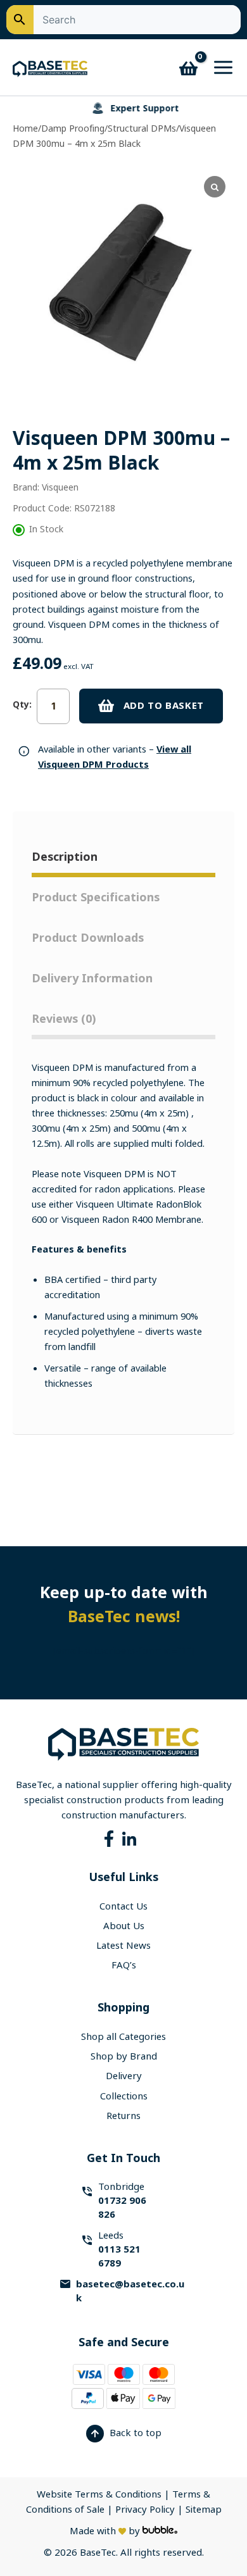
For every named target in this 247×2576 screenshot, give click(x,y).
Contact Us (123, 1906)
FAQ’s (124, 1965)
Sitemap (204, 2510)
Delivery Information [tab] (92, 979)
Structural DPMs (142, 128)
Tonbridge (122, 2201)
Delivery (124, 2076)
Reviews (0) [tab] (64, 1019)
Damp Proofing (73, 128)
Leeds (119, 2249)
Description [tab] (65, 857)
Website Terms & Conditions (99, 2494)
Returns (123, 2116)
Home (25, 128)
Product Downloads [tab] (88, 938)
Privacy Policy (146, 2510)
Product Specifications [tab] (96, 897)
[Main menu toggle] (220, 67)
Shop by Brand (124, 2056)
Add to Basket (164, 706)
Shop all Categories (123, 2037)
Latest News (123, 1946)
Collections (124, 2096)
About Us (124, 1926)
